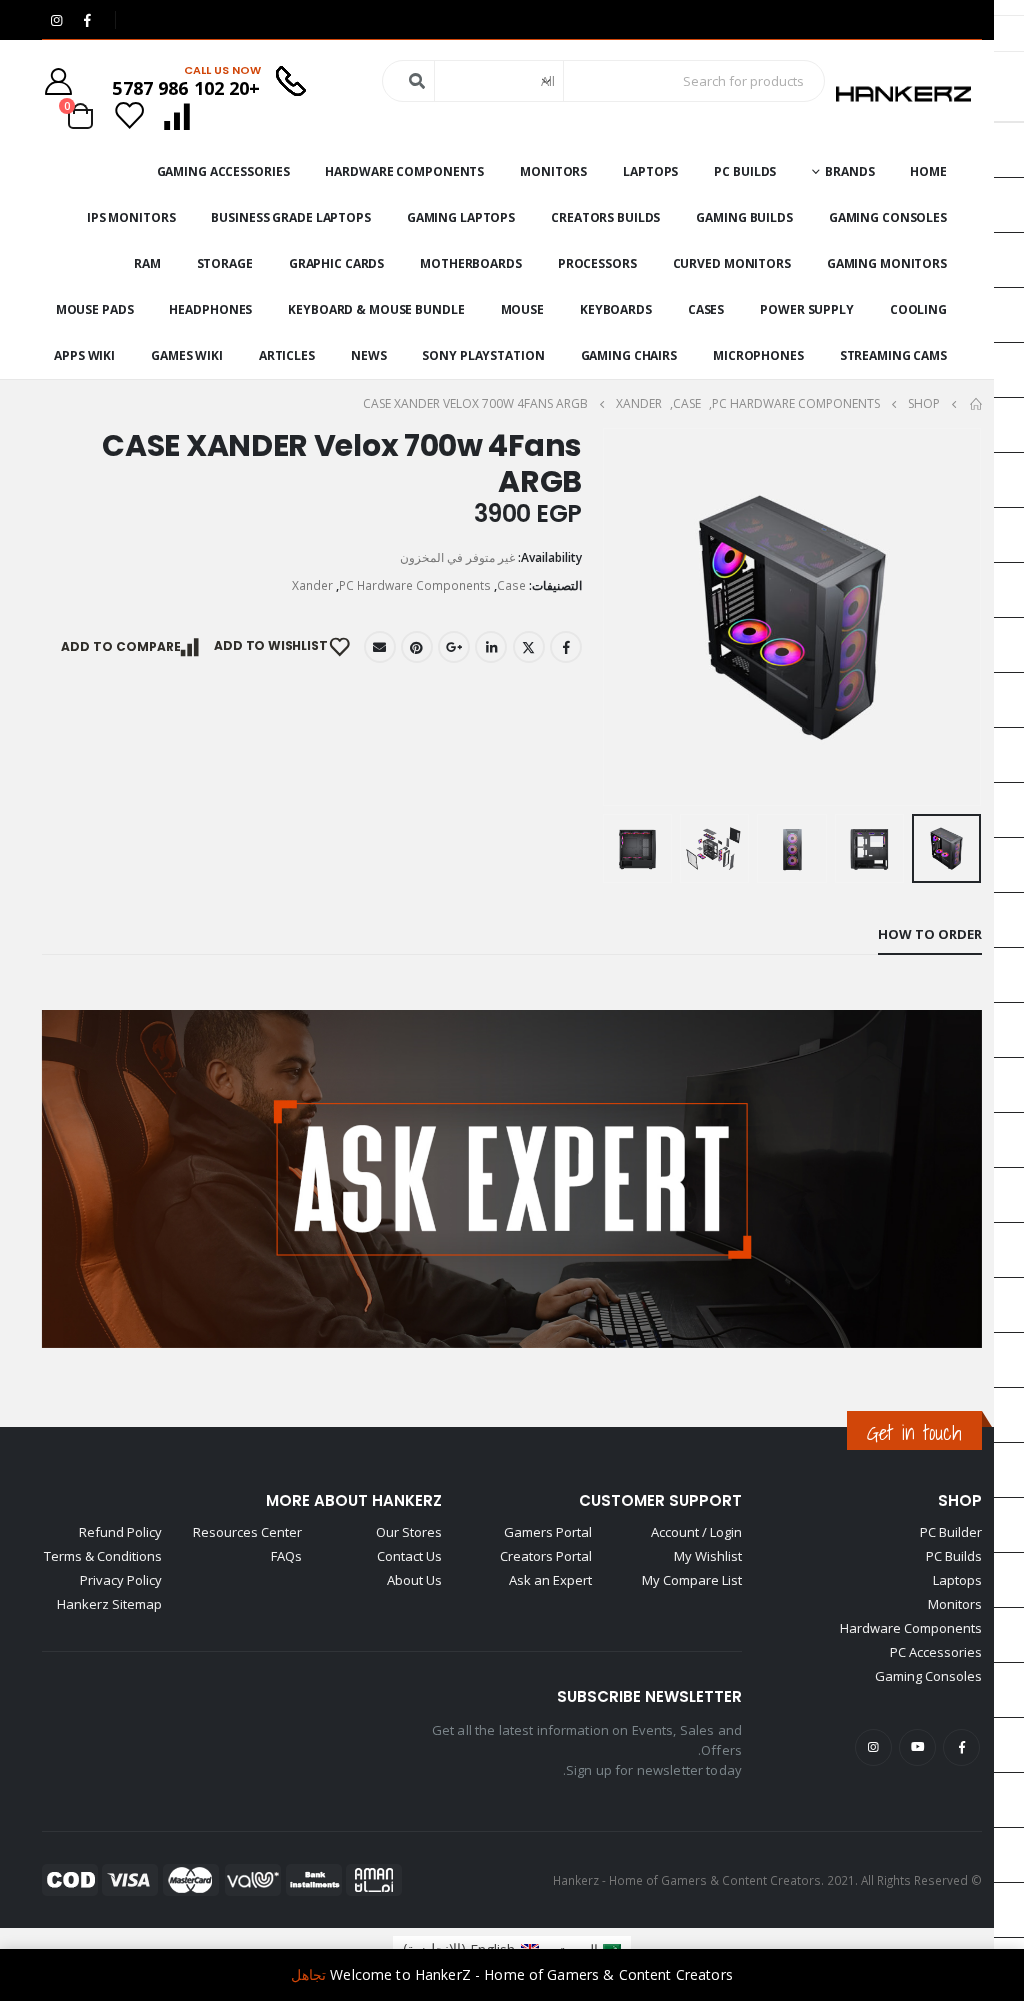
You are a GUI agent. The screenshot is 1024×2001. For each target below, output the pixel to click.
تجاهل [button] (308, 1974)
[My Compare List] (176, 115)
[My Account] (58, 81)
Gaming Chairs (629, 355)
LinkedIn (491, 647)
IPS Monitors (131, 217)
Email (380, 647)
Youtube (917, 1747)
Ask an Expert (550, 1580)
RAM (147, 263)
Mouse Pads (95, 309)
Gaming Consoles (888, 217)
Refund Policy (120, 1532)
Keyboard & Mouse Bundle (376, 309)
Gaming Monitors (887, 263)
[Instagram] (56, 20)
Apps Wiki (84, 355)
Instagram (873, 1747)
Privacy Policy (121, 1580)
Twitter (529, 647)
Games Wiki (187, 355)
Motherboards (471, 263)
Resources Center (247, 1532)
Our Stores (409, 1532)
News (369, 355)
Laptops (650, 171)
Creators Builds (605, 217)
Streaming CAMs (893, 355)
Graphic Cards (336, 263)
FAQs (286, 1556)
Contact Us (409, 1556)
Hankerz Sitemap (109, 1604)
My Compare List (692, 1580)
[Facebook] (87, 20)
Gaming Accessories (223, 171)
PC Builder (951, 1532)
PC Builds (745, 171)
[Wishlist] (130, 115)
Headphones (210, 309)
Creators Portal (546, 1556)
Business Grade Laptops (290, 217)
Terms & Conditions (103, 1556)
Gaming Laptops (461, 217)
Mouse (522, 309)
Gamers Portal (548, 1532)
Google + (454, 647)
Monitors (553, 171)
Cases (706, 309)
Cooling (918, 309)
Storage (225, 263)
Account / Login (696, 1532)
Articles (287, 355)
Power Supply (807, 309)
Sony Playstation (483, 355)
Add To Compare (121, 646)
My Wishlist (708, 1556)
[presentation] (957, 617)
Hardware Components (404, 171)
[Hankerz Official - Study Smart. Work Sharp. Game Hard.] (903, 94)
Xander (312, 585)
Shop (960, 1500)
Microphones (758, 355)
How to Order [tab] (930, 934)
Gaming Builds (744, 217)
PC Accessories (936, 1652)
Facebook (566, 647)
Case (511, 585)
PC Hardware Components (415, 585)
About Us (414, 1580)
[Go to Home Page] (975, 404)
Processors (597, 263)
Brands (849, 171)
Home (928, 171)
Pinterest (417, 647)
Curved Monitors (732, 263)
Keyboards (616, 309)
